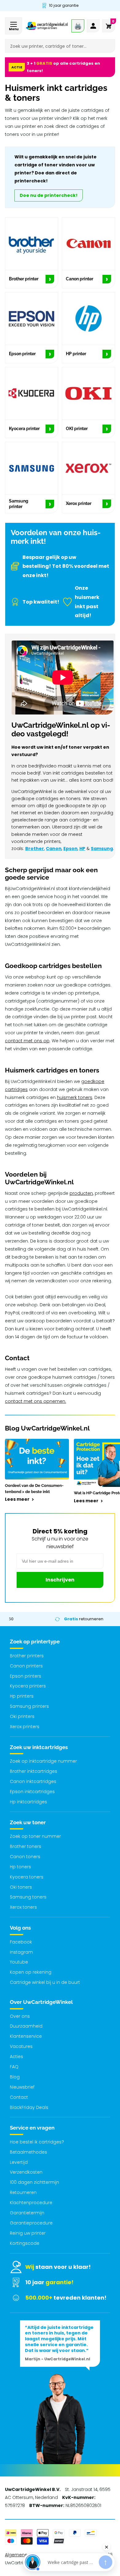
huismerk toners (75, 1097)
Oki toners (21, 1887)
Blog (15, 2077)
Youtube (19, 1962)
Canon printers (26, 1666)
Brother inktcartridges (34, 1771)
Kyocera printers (28, 1686)
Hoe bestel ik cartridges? (37, 2142)
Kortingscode (25, 2243)
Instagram (21, 1952)
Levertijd (19, 2162)
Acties (16, 2057)
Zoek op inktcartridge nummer (43, 1761)
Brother (35, 848)
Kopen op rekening (31, 1972)
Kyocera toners (27, 1877)
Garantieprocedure (31, 2223)
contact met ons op (27, 1041)
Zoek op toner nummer (35, 1836)
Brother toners (26, 1846)
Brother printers (27, 1656)
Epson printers (26, 1676)
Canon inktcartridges (33, 1781)
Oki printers (22, 1716)
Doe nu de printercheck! (49, 195)
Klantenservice (26, 2036)
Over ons (20, 2016)
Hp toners (20, 1867)
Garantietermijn (27, 2213)
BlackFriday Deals (29, 2107)
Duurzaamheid (26, 2026)
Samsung (102, 848)
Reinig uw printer (28, 2233)
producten (81, 1193)
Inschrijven (60, 1580)
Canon (54, 848)
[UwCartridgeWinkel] (47, 26)
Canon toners (25, 1857)
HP (82, 848)
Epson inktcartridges (32, 1792)
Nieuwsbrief (22, 2087)
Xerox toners (23, 1907)
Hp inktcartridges (28, 1802)
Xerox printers (25, 1727)
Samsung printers (29, 1706)
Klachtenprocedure (31, 2203)
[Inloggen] (93, 26)
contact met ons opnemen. (36, 1401)
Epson (70, 848)
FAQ (14, 2067)
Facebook (21, 1942)
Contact (19, 2097)
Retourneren (23, 2192)
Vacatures (21, 2046)
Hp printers (22, 1696)
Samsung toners (28, 1897)
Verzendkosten (26, 2172)
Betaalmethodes (28, 2152)
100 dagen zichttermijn (34, 2182)
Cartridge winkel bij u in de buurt (45, 1982)
